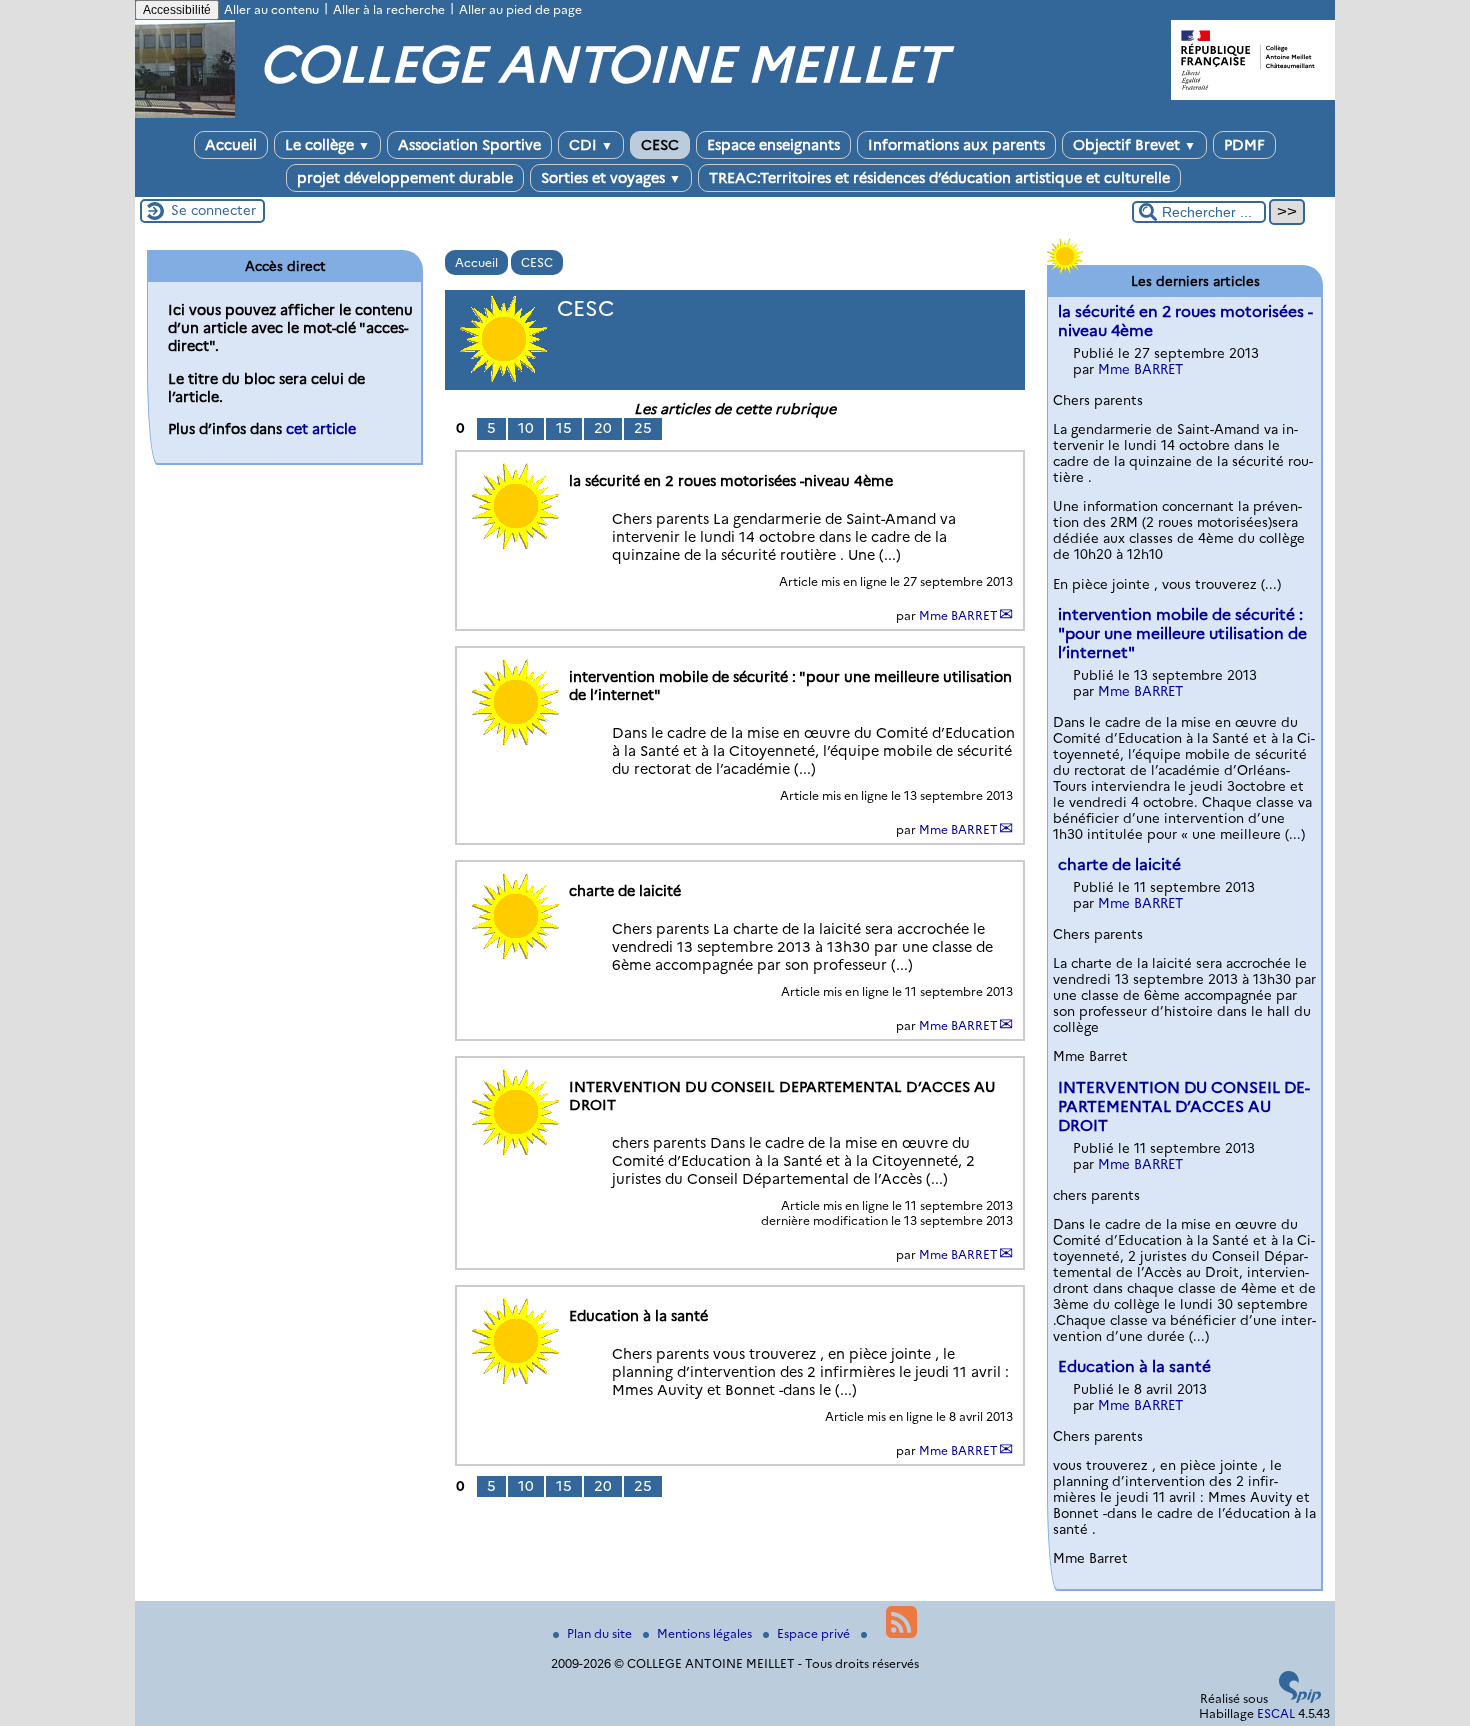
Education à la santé (1134, 1366)
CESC (660, 145)
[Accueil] (185, 113)
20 (603, 428)
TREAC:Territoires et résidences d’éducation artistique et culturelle (939, 178)
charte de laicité (1119, 864)
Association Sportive (469, 145)
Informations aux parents (956, 145)
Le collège (327, 145)
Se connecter (213, 210)
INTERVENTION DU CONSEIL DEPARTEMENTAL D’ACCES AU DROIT (1184, 1106)
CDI (591, 145)
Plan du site (601, 1633)
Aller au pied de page (520, 9)
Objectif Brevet (1134, 145)
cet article (321, 429)
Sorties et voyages (611, 178)
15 (564, 428)
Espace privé (815, 1633)
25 (643, 428)
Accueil (231, 145)
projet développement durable (405, 178)
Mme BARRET (958, 615)
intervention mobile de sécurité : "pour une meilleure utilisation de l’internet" (1182, 633)
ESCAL (1276, 1713)
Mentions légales (706, 1633)
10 (526, 428)
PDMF (1244, 145)
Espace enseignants (773, 145)
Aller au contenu (271, 9)
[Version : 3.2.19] (1300, 1698)
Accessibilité (177, 10)
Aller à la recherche (389, 9)
